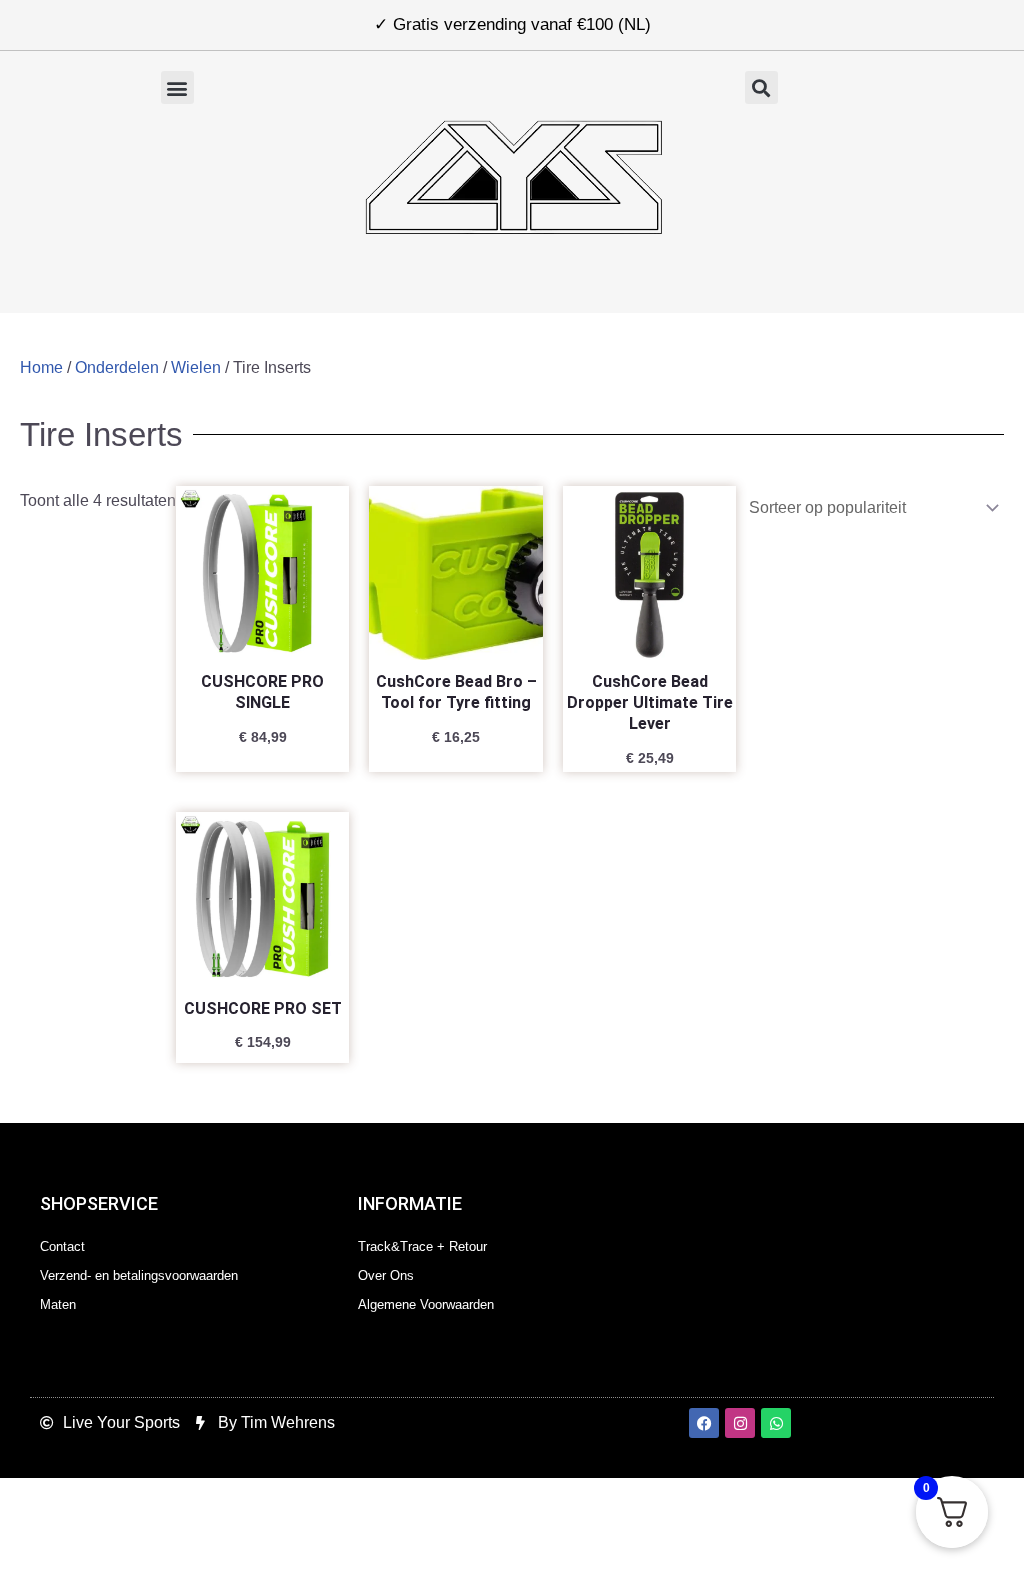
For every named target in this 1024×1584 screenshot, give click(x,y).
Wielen (196, 367)
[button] (177, 87)
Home (41, 367)
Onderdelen (117, 367)
